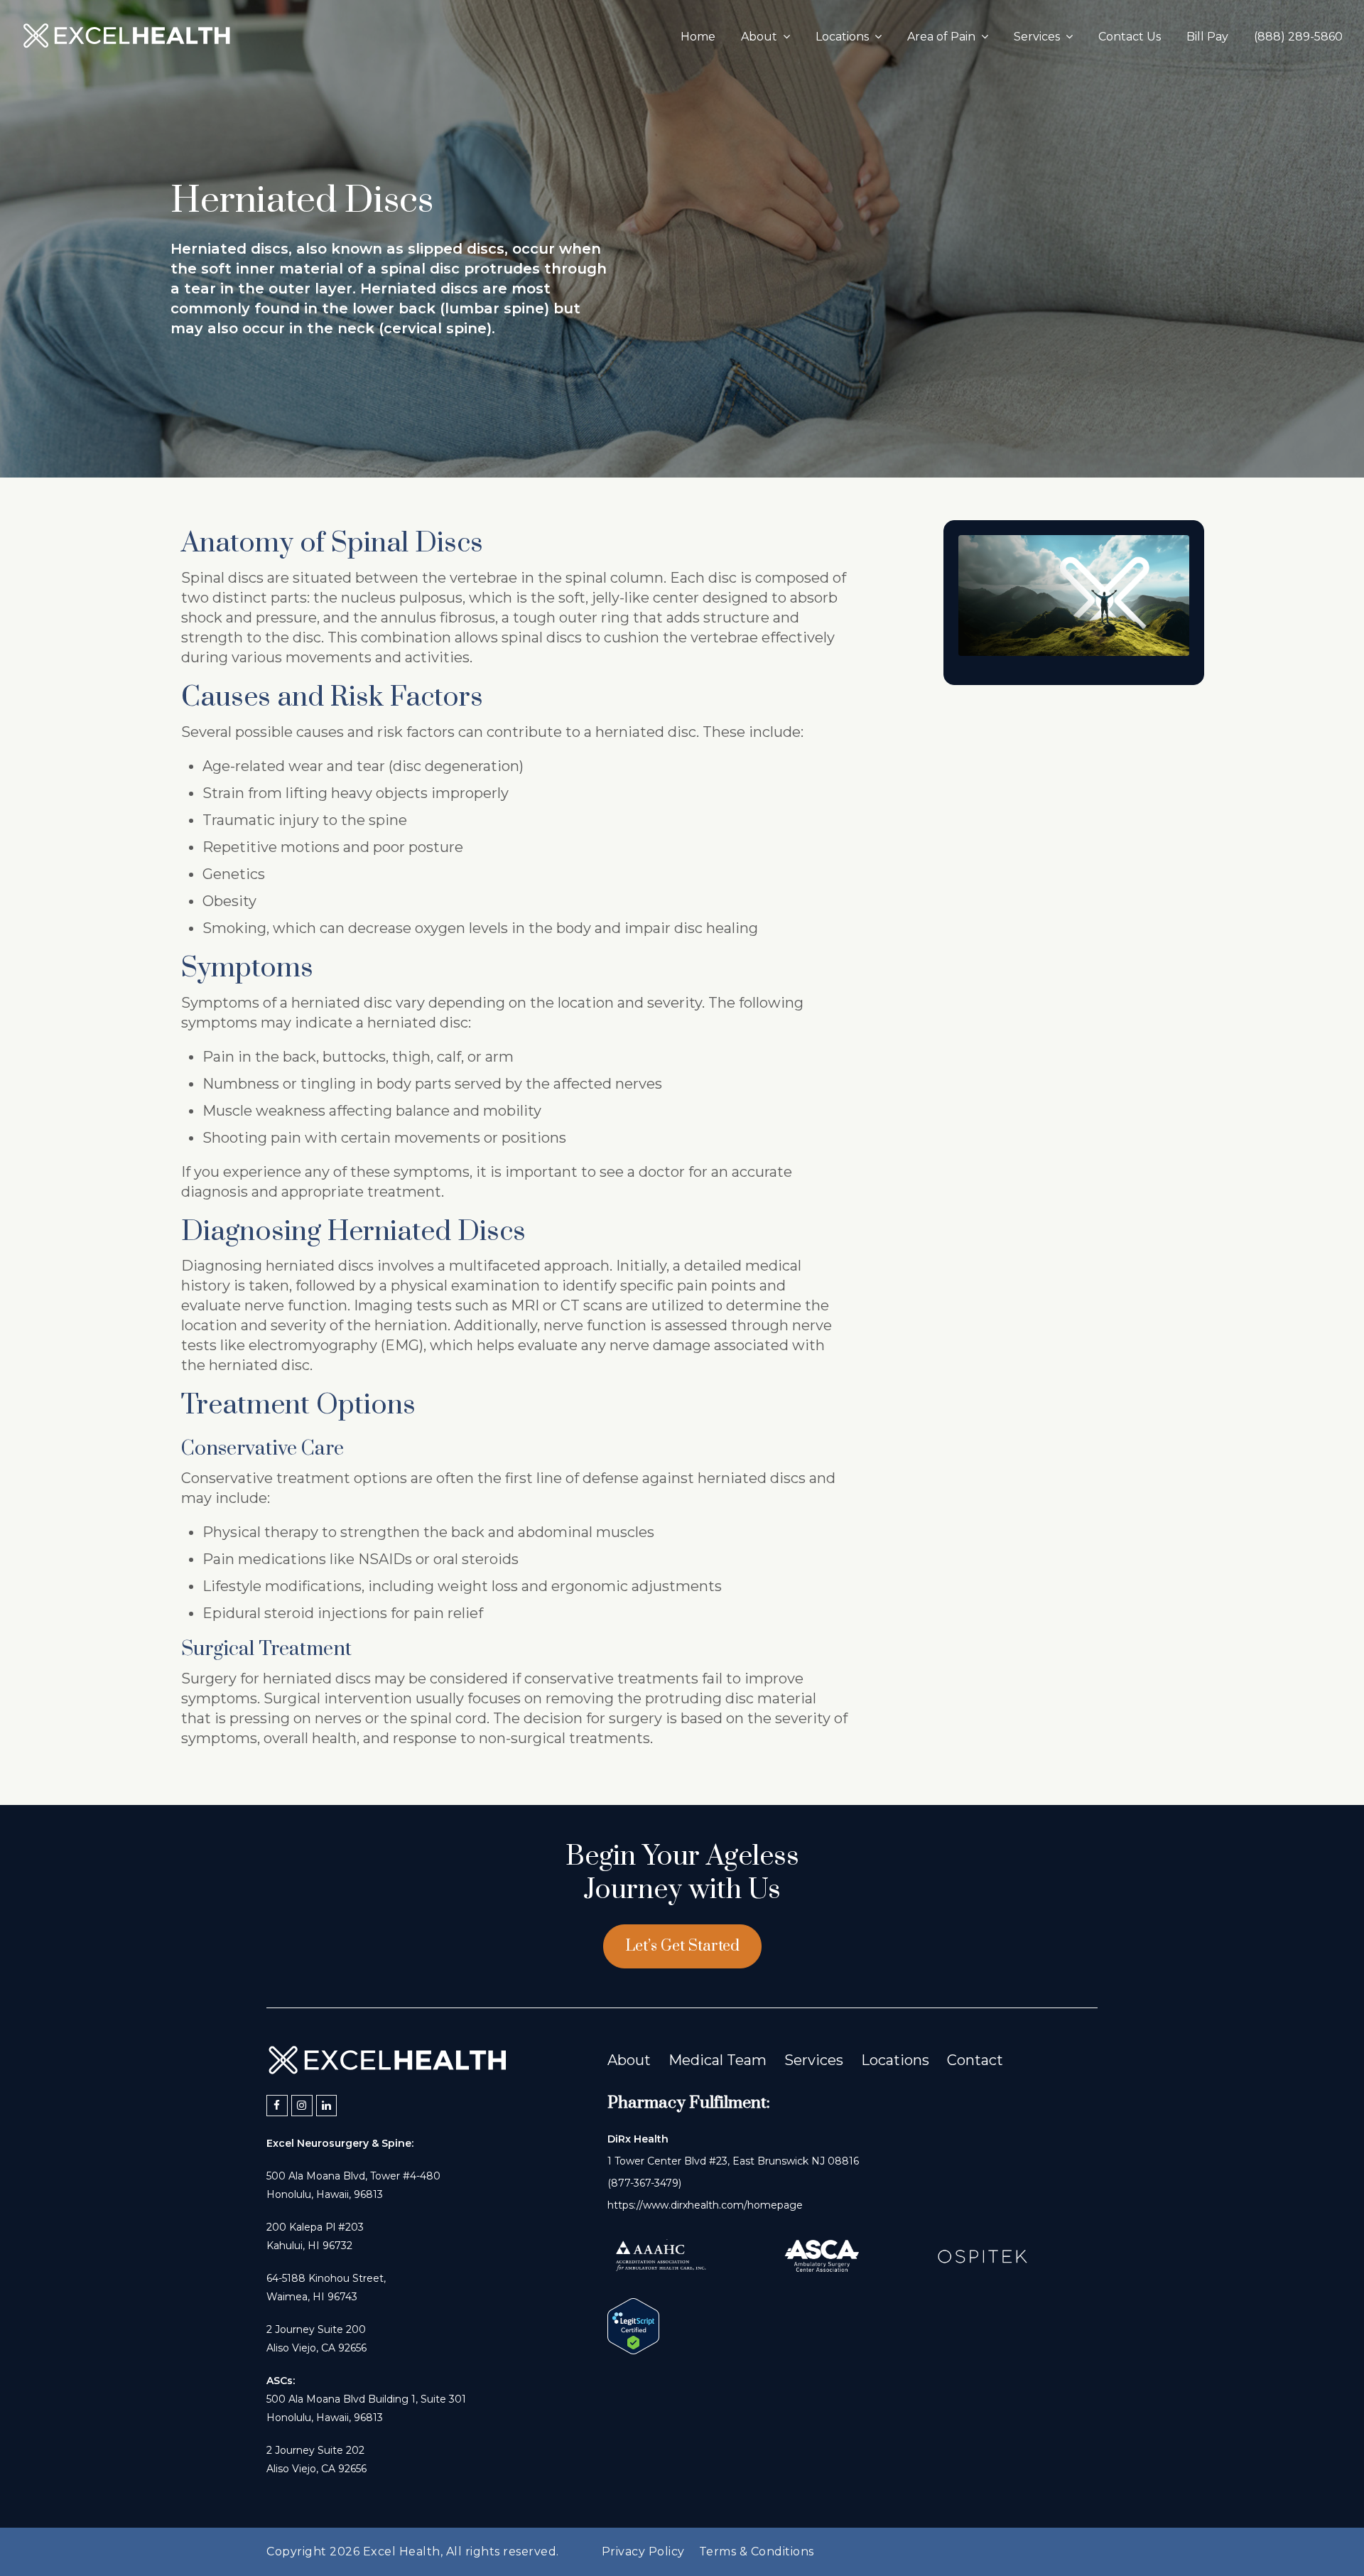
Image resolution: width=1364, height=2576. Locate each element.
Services (814, 2060)
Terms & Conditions (757, 2551)
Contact (975, 2060)
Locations (895, 2060)
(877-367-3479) (644, 2183)
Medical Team (718, 2060)
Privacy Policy (643, 2551)
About (629, 2060)
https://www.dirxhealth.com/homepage (705, 2205)
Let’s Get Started (682, 1946)
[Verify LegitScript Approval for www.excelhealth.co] (633, 2349)
